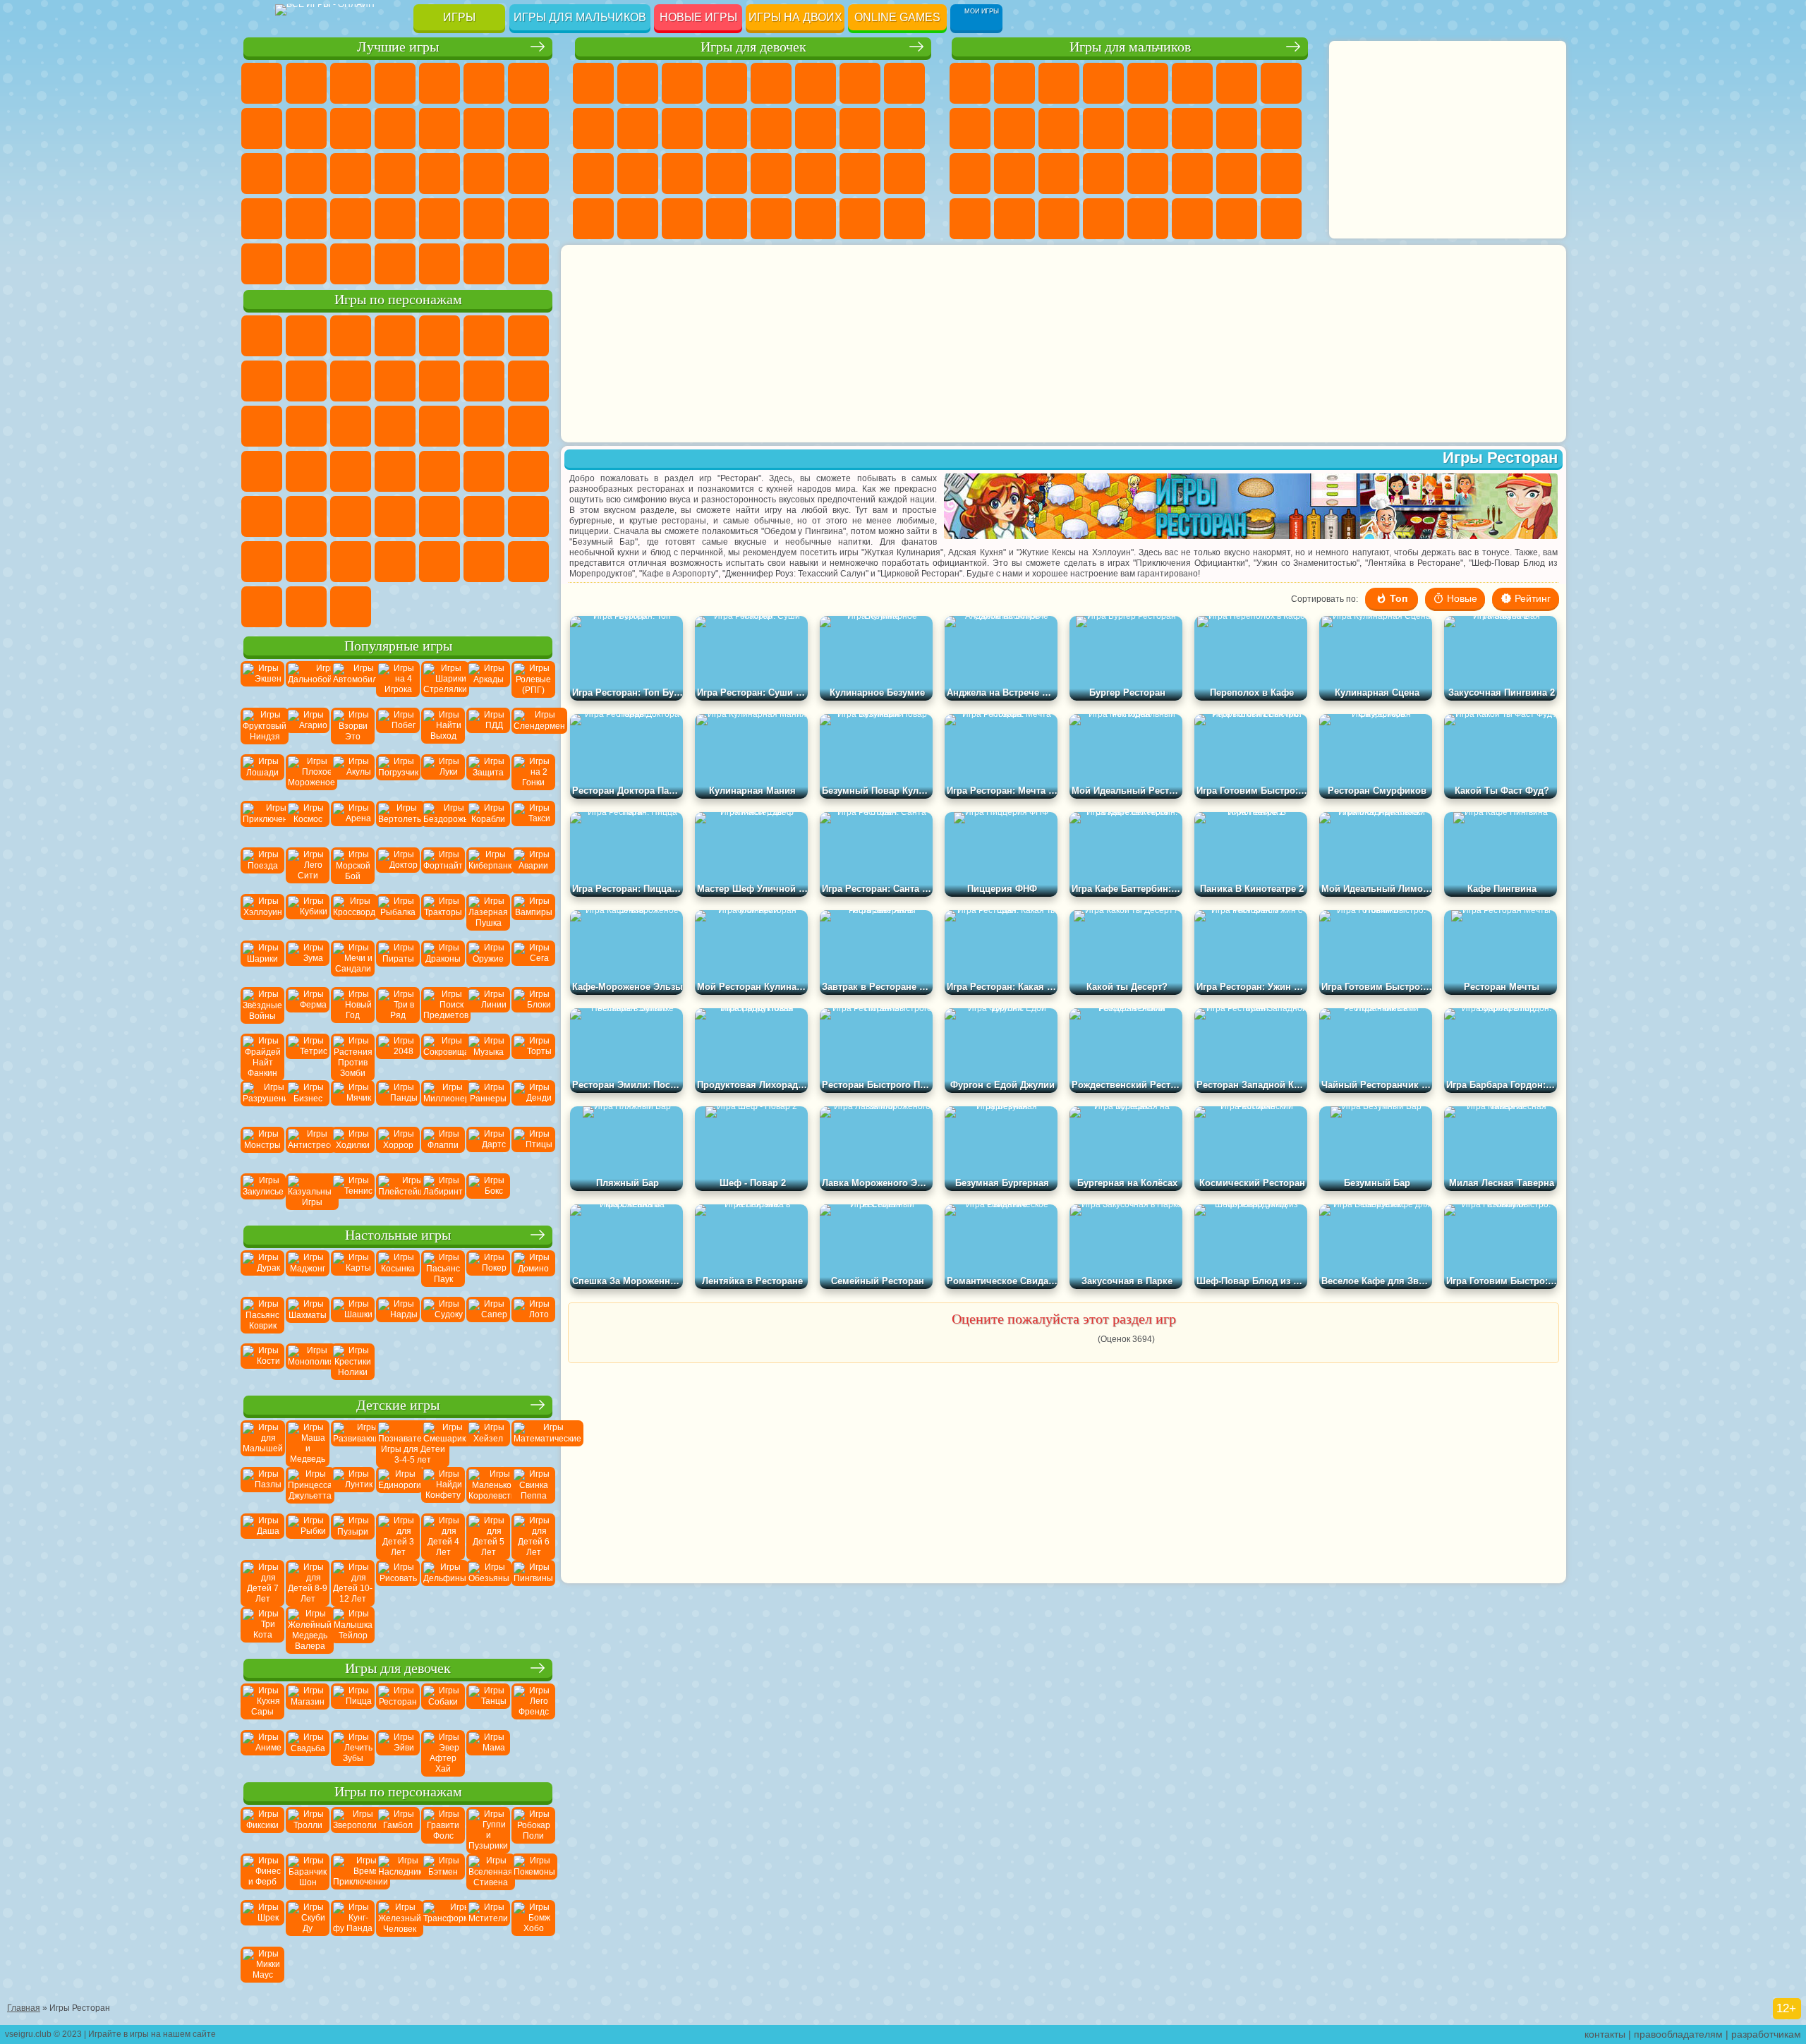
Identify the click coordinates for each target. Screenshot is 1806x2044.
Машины (1281, 83)
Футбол (1014, 83)
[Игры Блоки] (533, 1009)
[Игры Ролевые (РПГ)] (533, 683)
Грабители (1103, 174)
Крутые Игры (528, 219)
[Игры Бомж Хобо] (533, 1922)
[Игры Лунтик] (353, 1489)
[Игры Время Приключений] (353, 1875)
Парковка (970, 83)
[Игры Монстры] (262, 1149)
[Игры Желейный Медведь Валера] (308, 1628)
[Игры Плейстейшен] (398, 1195)
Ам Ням (262, 426)
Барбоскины (528, 426)
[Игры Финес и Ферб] (262, 1875)
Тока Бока (306, 607)
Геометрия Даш (306, 128)
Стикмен (1059, 128)
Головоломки (395, 219)
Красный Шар (262, 381)
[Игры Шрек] (262, 1922)
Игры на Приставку (528, 264)
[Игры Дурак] (262, 1272)
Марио (306, 471)
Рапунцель (593, 174)
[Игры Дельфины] (443, 1582)
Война (440, 264)
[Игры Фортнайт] (443, 869)
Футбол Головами (395, 264)
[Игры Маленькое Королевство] (488, 1489)
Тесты (771, 83)
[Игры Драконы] (443, 962)
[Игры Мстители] (488, 1922)
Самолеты (1148, 219)
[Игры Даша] (262, 1535)
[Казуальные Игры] (308, 1195)
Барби (727, 83)
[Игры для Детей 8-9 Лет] (308, 1582)
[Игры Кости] (262, 1365)
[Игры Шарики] (262, 962)
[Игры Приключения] (262, 823)
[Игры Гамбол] (398, 1829)
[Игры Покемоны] (533, 1875)
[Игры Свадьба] (308, 1752)
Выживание (1059, 174)
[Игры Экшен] (262, 683)
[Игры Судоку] (443, 1319)
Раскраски (904, 83)
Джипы (1192, 219)
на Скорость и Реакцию (262, 219)
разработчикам (1766, 2034)
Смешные (395, 128)
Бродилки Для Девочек (860, 83)
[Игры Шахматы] (308, 1319)
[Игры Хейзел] (488, 1442)
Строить (484, 264)
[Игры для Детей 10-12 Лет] (353, 1582)
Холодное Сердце (638, 128)
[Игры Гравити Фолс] (443, 1829)
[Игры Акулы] (353, 776)
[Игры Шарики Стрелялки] (443, 683)
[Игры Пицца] (353, 1705)
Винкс (727, 219)
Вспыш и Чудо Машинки (440, 426)
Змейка (351, 219)
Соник (484, 426)
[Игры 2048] (398, 1056)
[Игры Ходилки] (353, 1149)
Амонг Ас (440, 516)
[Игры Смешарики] (443, 1442)
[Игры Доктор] (398, 869)
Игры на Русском (351, 174)
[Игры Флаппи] (443, 1149)
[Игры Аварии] (533, 869)
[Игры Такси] (533, 823)
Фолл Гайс (351, 516)
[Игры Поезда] (262, 869)
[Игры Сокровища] (443, 1056)
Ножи (395, 174)
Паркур (1237, 219)
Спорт (351, 128)
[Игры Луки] (443, 776)
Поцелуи (816, 128)
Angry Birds (528, 381)
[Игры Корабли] (488, 823)
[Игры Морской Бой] (353, 869)
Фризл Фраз (395, 471)
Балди (306, 562)
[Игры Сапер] (488, 1319)
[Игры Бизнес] (308, 1102)
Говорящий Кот (395, 336)
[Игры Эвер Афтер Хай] (443, 1752)
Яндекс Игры (528, 83)
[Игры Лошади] (262, 776)
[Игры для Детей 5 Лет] (488, 1535)
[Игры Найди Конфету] (443, 1489)
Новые (262, 83)
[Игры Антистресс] (308, 1149)
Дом (860, 219)
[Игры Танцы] (488, 1705)
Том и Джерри (262, 516)
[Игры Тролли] (308, 1829)
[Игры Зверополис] (353, 1829)
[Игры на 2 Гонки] (533, 776)
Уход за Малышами (904, 174)
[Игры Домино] (533, 1272)
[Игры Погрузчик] (398, 776)
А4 (262, 562)
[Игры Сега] (533, 962)
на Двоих (440, 83)
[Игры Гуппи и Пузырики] (488, 1829)
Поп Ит (262, 128)
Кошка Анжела (593, 128)
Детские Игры (395, 83)
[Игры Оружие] (488, 962)
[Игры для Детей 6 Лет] (533, 1535)
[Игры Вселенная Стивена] (488, 1875)
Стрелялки (1103, 219)
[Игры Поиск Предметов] (443, 1009)
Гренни (351, 562)
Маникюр (682, 174)
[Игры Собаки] (443, 1705)
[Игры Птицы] (533, 1149)
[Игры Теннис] (353, 1195)
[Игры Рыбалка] (398, 916)
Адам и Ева (440, 471)
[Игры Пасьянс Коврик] (262, 1319)
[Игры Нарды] (398, 1319)
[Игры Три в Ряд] (398, 1009)
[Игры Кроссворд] (353, 916)
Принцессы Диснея (816, 174)
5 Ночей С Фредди (484, 336)
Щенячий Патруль (351, 336)
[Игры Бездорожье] (443, 823)
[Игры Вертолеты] (398, 823)
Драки (1148, 128)
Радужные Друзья (262, 607)
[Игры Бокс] (488, 1195)
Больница (638, 174)
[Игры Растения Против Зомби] (353, 1056)
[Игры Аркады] (488, 683)
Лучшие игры (398, 47)
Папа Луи (860, 128)
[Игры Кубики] (308, 916)
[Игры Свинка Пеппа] (533, 1489)
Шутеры (1014, 219)
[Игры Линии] (488, 1009)
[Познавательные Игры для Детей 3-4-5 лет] (398, 1442)
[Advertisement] (984, 344)
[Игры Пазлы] (262, 1489)
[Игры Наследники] (398, 1875)
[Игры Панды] (398, 1102)
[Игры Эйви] (398, 1752)
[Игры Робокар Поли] (533, 1829)
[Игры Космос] (308, 823)
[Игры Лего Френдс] (533, 1705)
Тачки (395, 426)
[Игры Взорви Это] (353, 730)
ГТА (1192, 174)
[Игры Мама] (488, 1752)
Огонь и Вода (682, 83)
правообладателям (1678, 2034)
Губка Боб (306, 336)
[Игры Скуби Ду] (308, 1922)
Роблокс (440, 562)
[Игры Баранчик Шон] (308, 1875)
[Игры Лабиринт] (443, 1195)
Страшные (484, 128)
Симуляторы (351, 83)
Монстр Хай (816, 83)
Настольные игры (398, 1235)
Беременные (904, 128)
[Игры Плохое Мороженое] (308, 776)
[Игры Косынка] (398, 1272)
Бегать (1059, 219)
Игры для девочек (753, 47)
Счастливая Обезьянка (528, 471)
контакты (1605, 2034)
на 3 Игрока (440, 219)
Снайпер (1237, 128)
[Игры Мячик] (353, 1102)
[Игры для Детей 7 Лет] (262, 1582)
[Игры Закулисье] (262, 1195)
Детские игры (398, 1405)
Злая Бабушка (395, 381)
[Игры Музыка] (488, 1056)
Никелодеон (484, 219)
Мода (860, 174)
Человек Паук (351, 471)
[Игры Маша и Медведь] (308, 1442)
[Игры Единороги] (398, 1489)
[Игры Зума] (308, 962)
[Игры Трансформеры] (443, 1922)
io (440, 128)
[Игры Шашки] (353, 1319)
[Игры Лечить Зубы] (353, 1752)
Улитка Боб (528, 336)
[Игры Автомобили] (353, 683)
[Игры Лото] (533, 1319)
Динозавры (440, 174)
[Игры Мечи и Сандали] (353, 962)
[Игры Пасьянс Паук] (443, 1272)
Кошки (682, 128)
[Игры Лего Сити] (308, 869)
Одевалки (727, 128)
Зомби (1148, 83)
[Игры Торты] (533, 1056)
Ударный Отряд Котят (262, 471)
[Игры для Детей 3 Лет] (398, 1535)
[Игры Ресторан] (398, 1705)
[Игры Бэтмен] (443, 1875)
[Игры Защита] (488, 776)
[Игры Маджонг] (308, 1272)
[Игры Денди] (533, 1102)
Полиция (970, 174)
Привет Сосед (528, 562)
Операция (727, 174)
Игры (459, 17)
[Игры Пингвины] (533, 1582)
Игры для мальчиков (580, 17)
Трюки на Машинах (306, 219)
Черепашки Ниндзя (970, 128)
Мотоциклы (1014, 128)
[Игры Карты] (353, 1272)
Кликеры (262, 174)
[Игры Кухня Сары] (262, 1705)
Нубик (484, 562)
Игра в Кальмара (528, 516)
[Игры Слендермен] (533, 730)
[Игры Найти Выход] (443, 730)
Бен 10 (1237, 174)
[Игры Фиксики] (262, 1829)
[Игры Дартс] (488, 1149)
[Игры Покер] (488, 1272)
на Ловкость (484, 83)
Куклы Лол (904, 219)
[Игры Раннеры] (488, 1102)
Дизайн (593, 219)
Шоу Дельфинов (306, 426)
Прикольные (484, 174)
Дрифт (1281, 174)
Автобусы (970, 219)
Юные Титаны (306, 516)
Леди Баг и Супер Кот (351, 381)
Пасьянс (306, 174)
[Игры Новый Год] (353, 1009)
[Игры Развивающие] (353, 1442)
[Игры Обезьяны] (488, 1582)
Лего (440, 381)
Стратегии (1059, 83)
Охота (1281, 219)
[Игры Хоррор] (398, 1149)
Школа (262, 264)
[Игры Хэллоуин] (262, 916)
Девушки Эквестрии (638, 83)
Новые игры (698, 17)
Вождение (351, 264)
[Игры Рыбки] (308, 1535)
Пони (593, 83)
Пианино (682, 219)
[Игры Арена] (353, 823)
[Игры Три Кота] (262, 1628)
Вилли (262, 336)
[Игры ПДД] (488, 730)
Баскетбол (306, 264)
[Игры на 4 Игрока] (398, 683)
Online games (897, 17)
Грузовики (1103, 128)
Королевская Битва (1192, 83)
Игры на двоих (795, 17)
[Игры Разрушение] (262, 1102)
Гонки (1192, 128)
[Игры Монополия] (308, 1365)
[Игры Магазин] (308, 1705)
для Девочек (306, 83)
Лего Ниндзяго (440, 336)
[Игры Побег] (398, 730)
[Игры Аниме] (262, 1752)
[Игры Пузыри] (353, 1535)
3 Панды (351, 426)
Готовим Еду (771, 219)
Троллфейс (306, 381)
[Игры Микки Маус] (262, 1969)
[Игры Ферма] (308, 1009)
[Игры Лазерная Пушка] (488, 916)
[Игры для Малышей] (262, 1442)
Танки (1103, 83)
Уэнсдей (351, 607)
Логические (528, 128)
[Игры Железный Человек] (398, 1922)
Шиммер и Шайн (484, 471)
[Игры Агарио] (308, 730)
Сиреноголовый (395, 516)
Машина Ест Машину (1148, 174)
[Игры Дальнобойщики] (308, 683)
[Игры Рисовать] (398, 1582)
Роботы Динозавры (1014, 174)
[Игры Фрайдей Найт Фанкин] (262, 1056)
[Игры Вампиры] (533, 916)
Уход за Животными (816, 219)
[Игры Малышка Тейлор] (353, 1628)
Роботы (1281, 128)
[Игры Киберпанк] (488, 869)
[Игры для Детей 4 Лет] (443, 1535)
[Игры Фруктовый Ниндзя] (262, 730)
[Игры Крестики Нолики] (353, 1365)
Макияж (771, 174)
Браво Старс (484, 516)
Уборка (638, 219)
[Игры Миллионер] (443, 1102)
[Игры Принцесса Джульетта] (308, 1489)
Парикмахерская (771, 128)
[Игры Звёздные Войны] (262, 1009)
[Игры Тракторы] (443, 916)
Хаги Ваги (395, 562)
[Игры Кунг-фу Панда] (353, 1922)
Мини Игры (528, 174)
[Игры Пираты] (398, 962)
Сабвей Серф (484, 381)
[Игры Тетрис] (308, 1056)
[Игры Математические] (533, 1442)
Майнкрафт (1237, 83)
